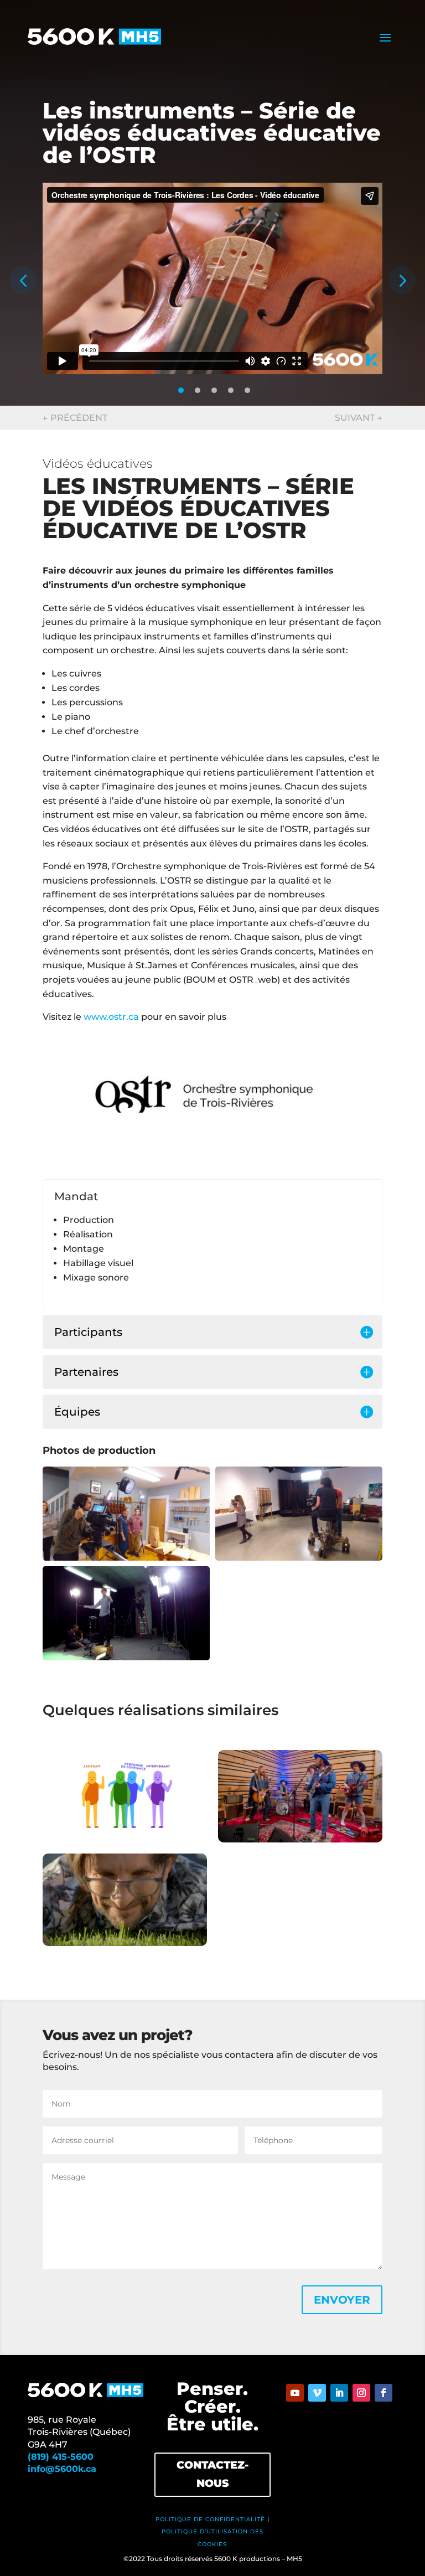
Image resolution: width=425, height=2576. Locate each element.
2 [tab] (198, 390)
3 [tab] (214, 390)
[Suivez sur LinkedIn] (339, 2393)
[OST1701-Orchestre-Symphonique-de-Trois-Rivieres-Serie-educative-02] (299, 1558)
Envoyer (342, 2300)
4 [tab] (231, 390)
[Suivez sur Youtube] (295, 2393)
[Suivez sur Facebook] (383, 2393)
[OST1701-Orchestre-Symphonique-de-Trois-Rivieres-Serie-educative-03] (126, 1657)
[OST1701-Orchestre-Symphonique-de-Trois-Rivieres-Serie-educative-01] (126, 1558)
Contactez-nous (212, 2474)
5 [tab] (247, 390)
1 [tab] (181, 390)
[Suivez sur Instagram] (361, 2393)
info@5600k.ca (62, 2469)
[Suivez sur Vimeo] (317, 2393)
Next (402, 280)
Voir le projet (125, 1798)
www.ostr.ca (111, 1017)
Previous (23, 280)
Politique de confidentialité (210, 2519)
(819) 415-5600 (61, 2457)
